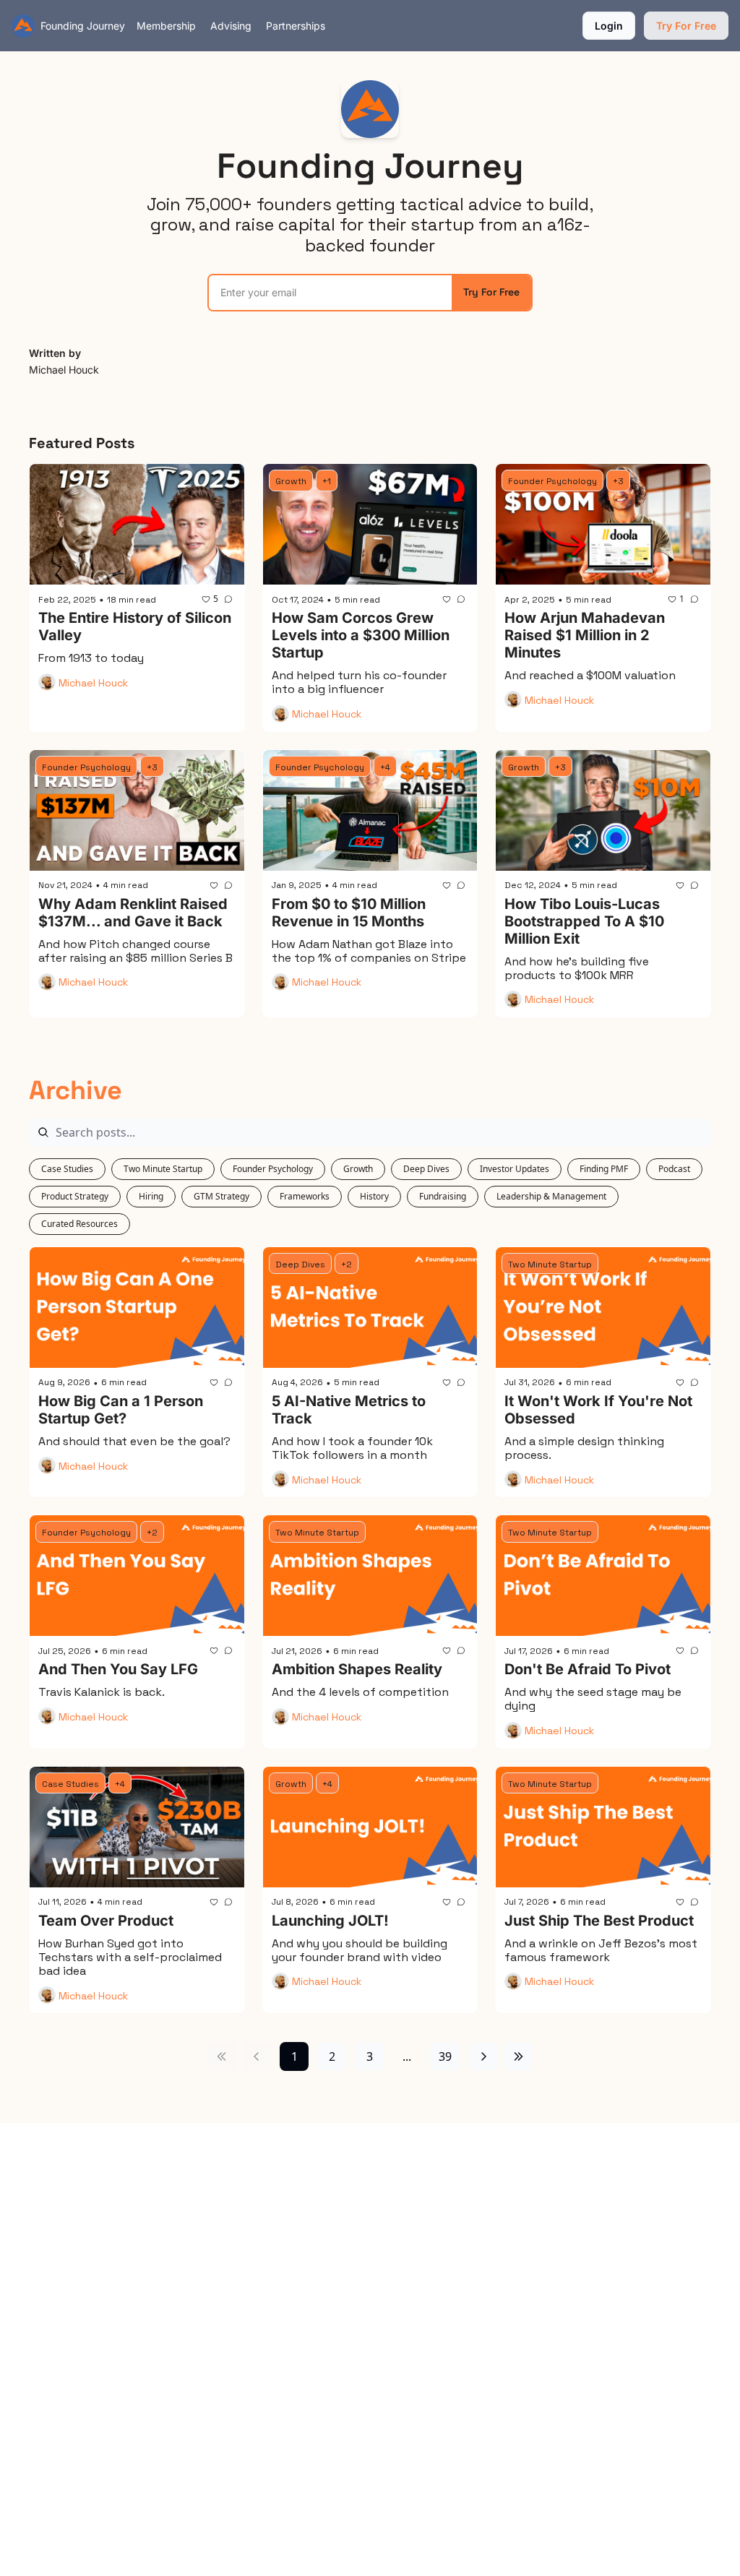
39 (445, 2056)
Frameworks (305, 1196)
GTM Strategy (221, 1196)
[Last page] (518, 2056)
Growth (358, 1169)
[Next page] (483, 2056)
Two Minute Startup (163, 1169)
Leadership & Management (551, 1196)
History (374, 1196)
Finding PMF (604, 1169)
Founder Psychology (273, 1169)
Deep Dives (426, 1169)
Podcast (674, 1169)
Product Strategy (75, 1196)
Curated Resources (79, 1224)
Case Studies (67, 1169)
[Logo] (23, 26)
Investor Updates (515, 1169)
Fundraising (443, 1196)
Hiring (151, 1196)
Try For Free (491, 292)
